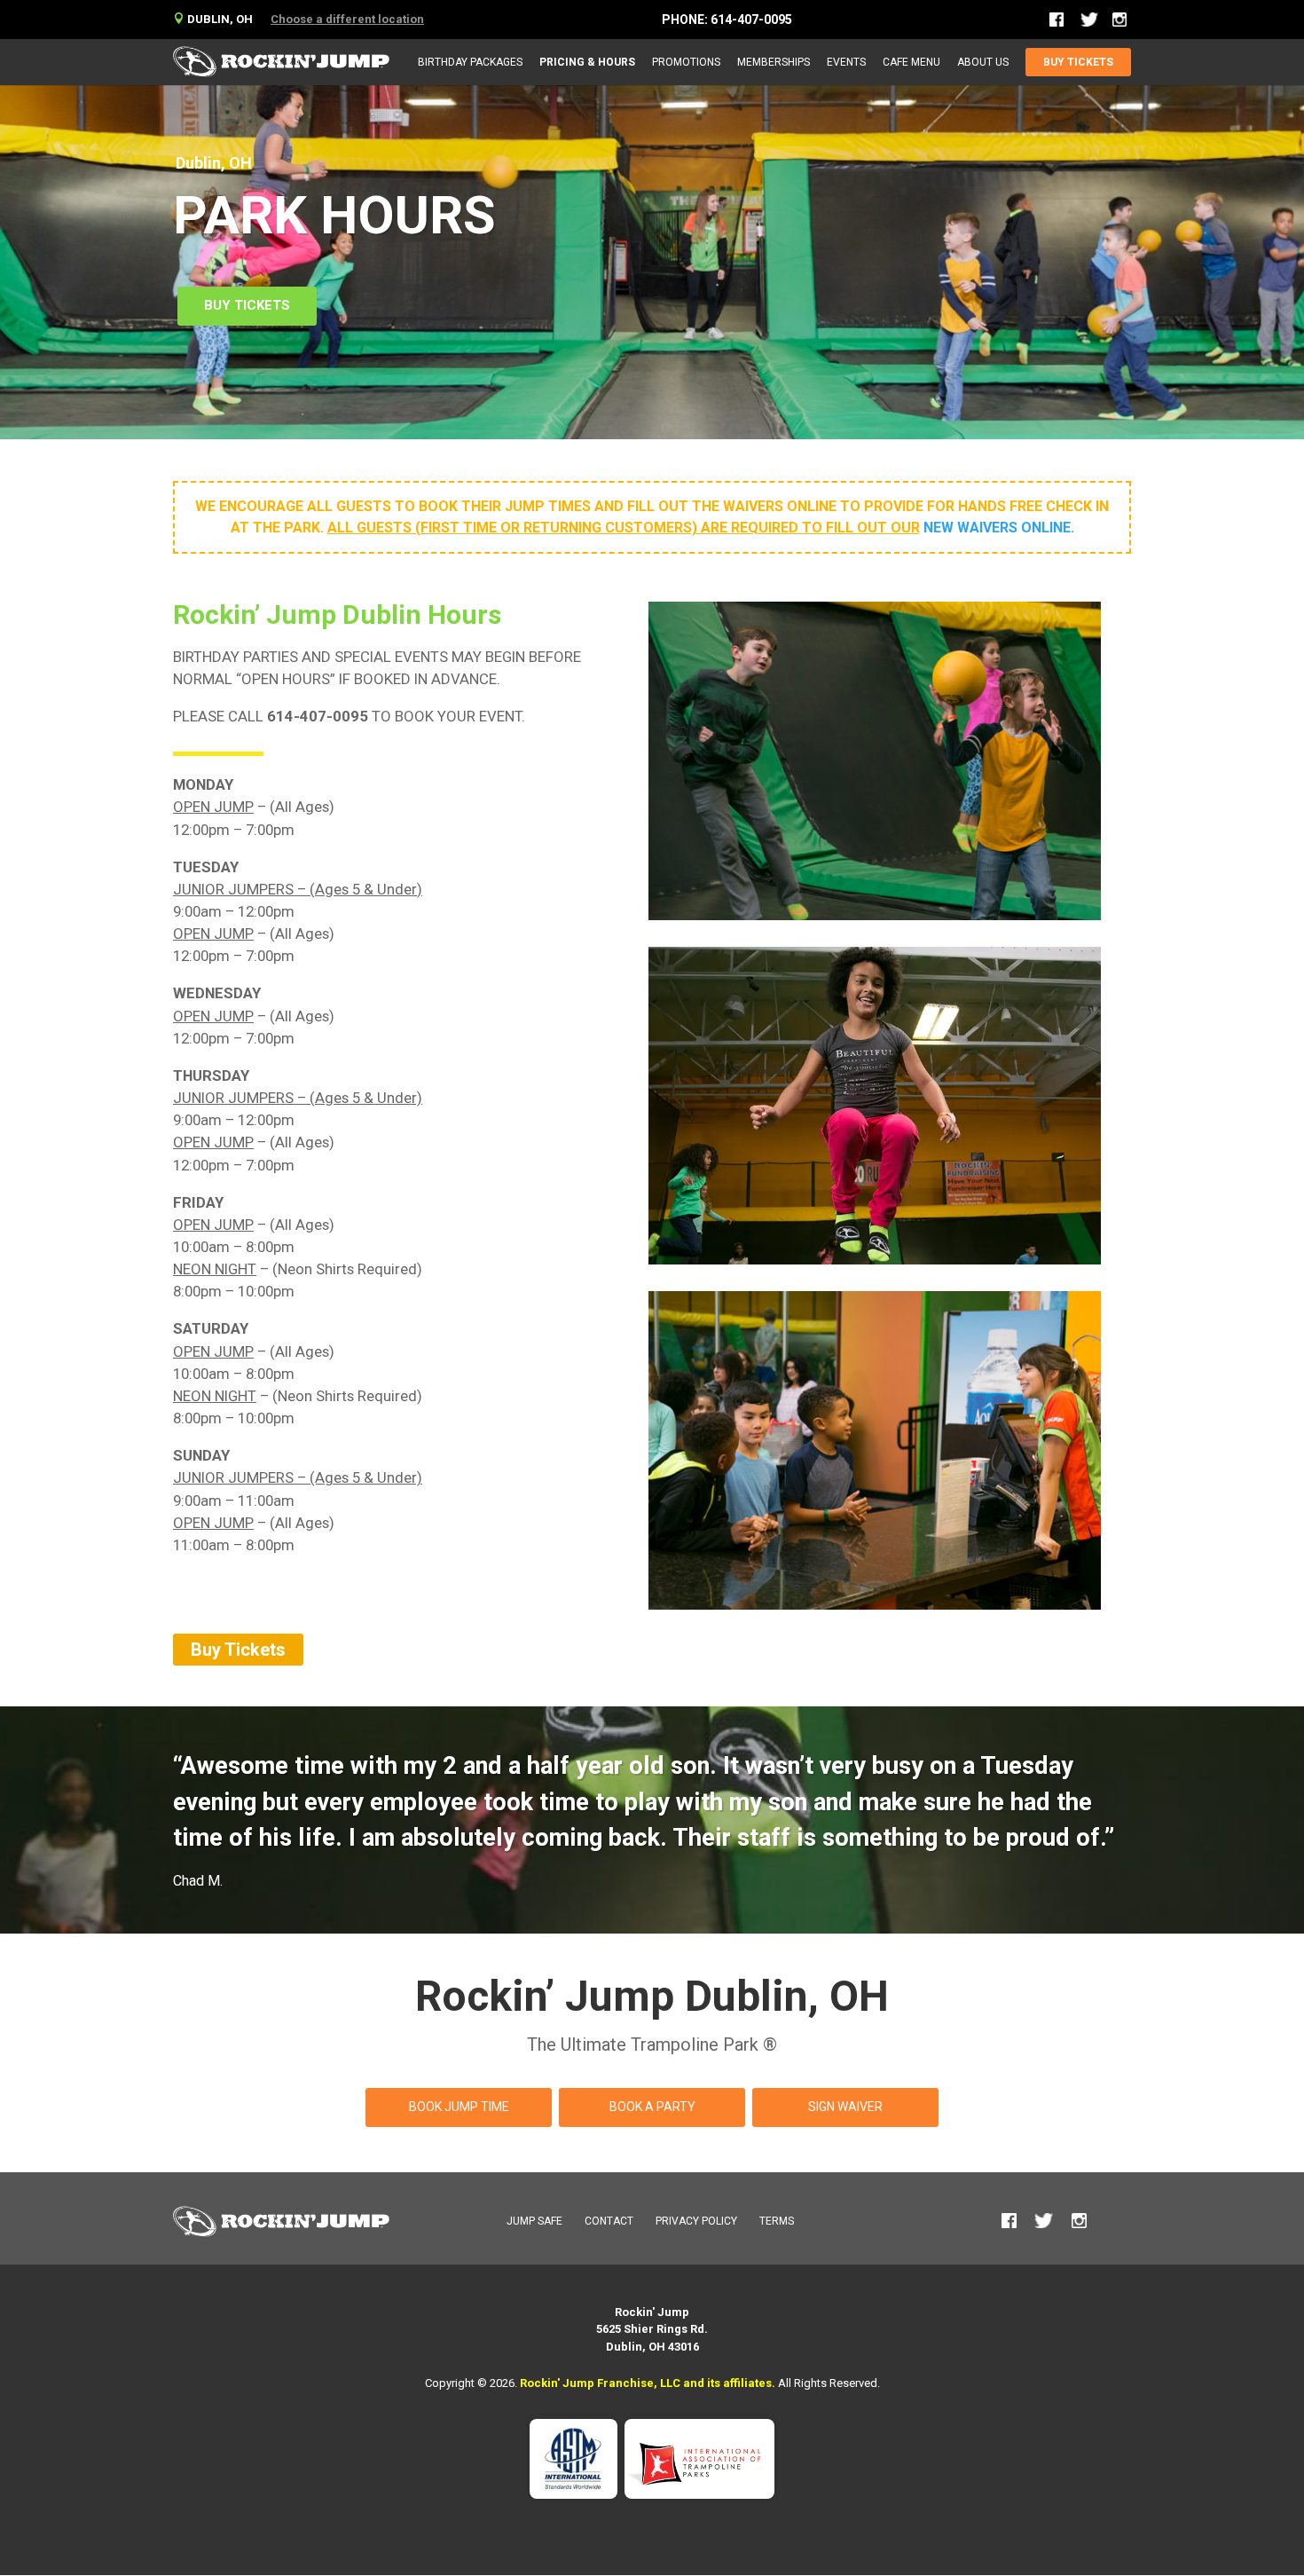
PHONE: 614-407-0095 (727, 20)
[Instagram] (1119, 20)
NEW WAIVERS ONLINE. (999, 528)
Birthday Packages (470, 62)
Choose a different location (347, 19)
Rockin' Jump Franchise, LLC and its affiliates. (648, 2383)
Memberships (774, 62)
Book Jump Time (459, 2107)
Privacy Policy (696, 2221)
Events (846, 62)
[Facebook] (1058, 20)
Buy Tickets (1078, 62)
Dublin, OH (213, 19)
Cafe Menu (911, 62)
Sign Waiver (845, 2107)
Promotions (686, 62)
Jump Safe (534, 2221)
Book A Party (652, 2107)
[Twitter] (1089, 24)
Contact (609, 2221)
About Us (983, 62)
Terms (777, 2221)
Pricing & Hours (587, 62)
